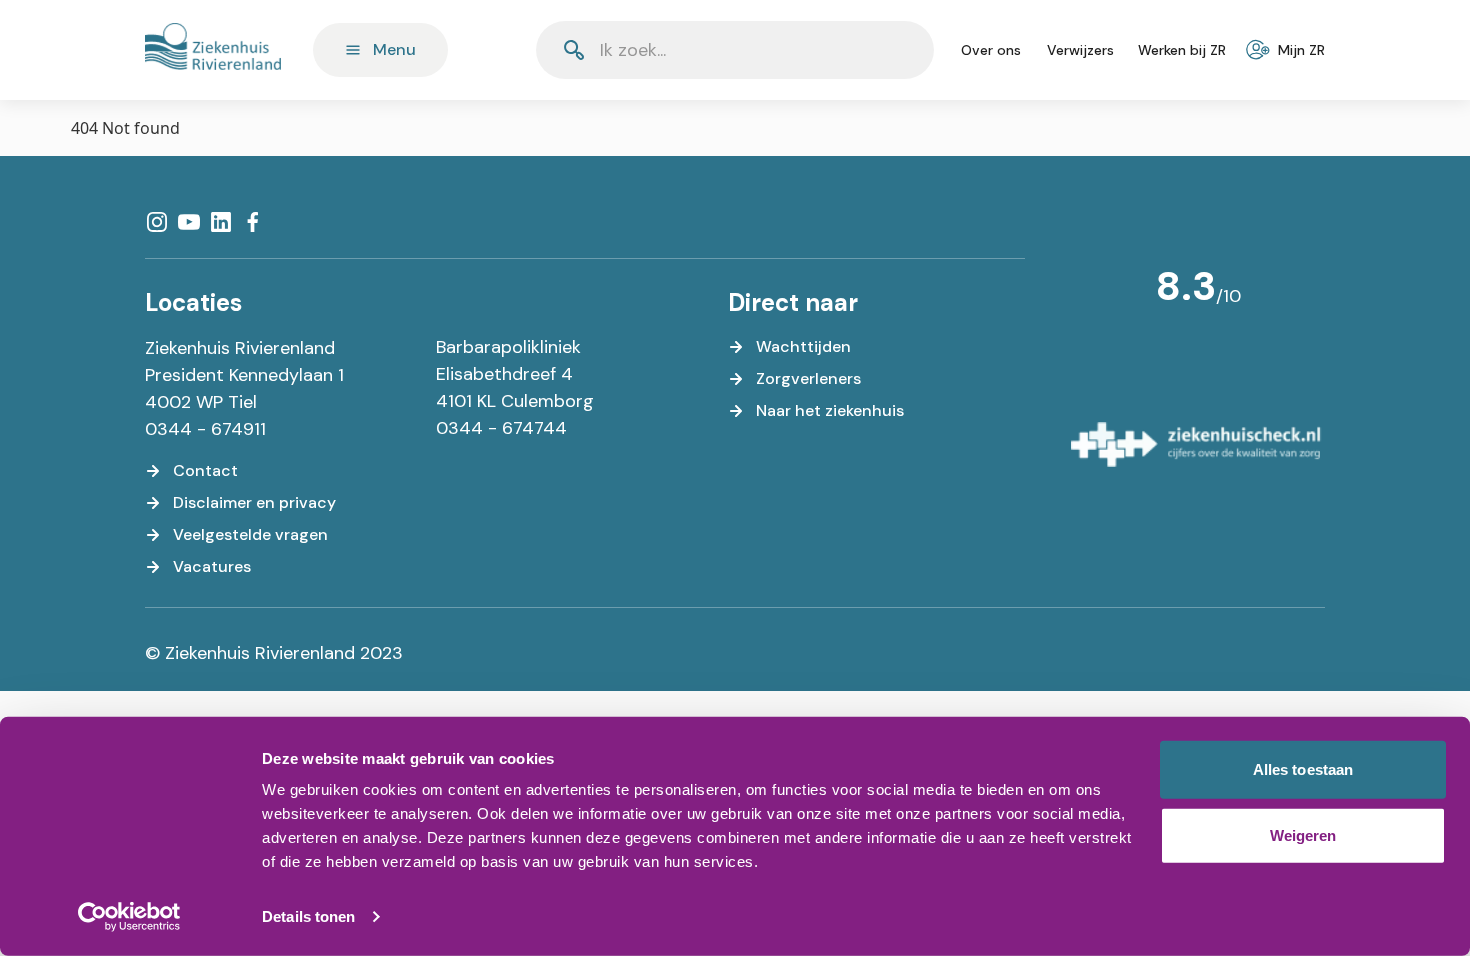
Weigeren (1303, 834)
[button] (870, 50)
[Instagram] (157, 222)
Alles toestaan (1303, 769)
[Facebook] (253, 222)
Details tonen (308, 916)
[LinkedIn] (221, 222)
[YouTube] (189, 222)
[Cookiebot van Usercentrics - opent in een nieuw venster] (129, 917)
